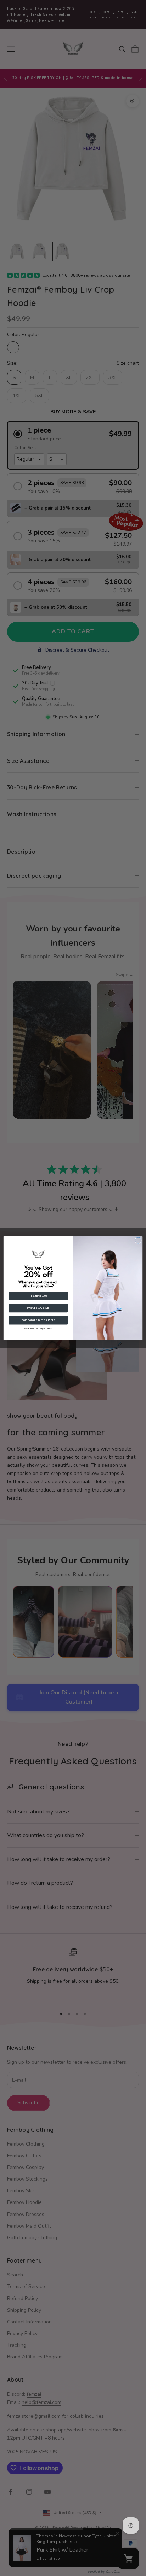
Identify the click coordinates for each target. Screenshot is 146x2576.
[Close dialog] (138, 1240)
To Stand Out (38, 1296)
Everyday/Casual (38, 1308)
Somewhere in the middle (38, 1320)
